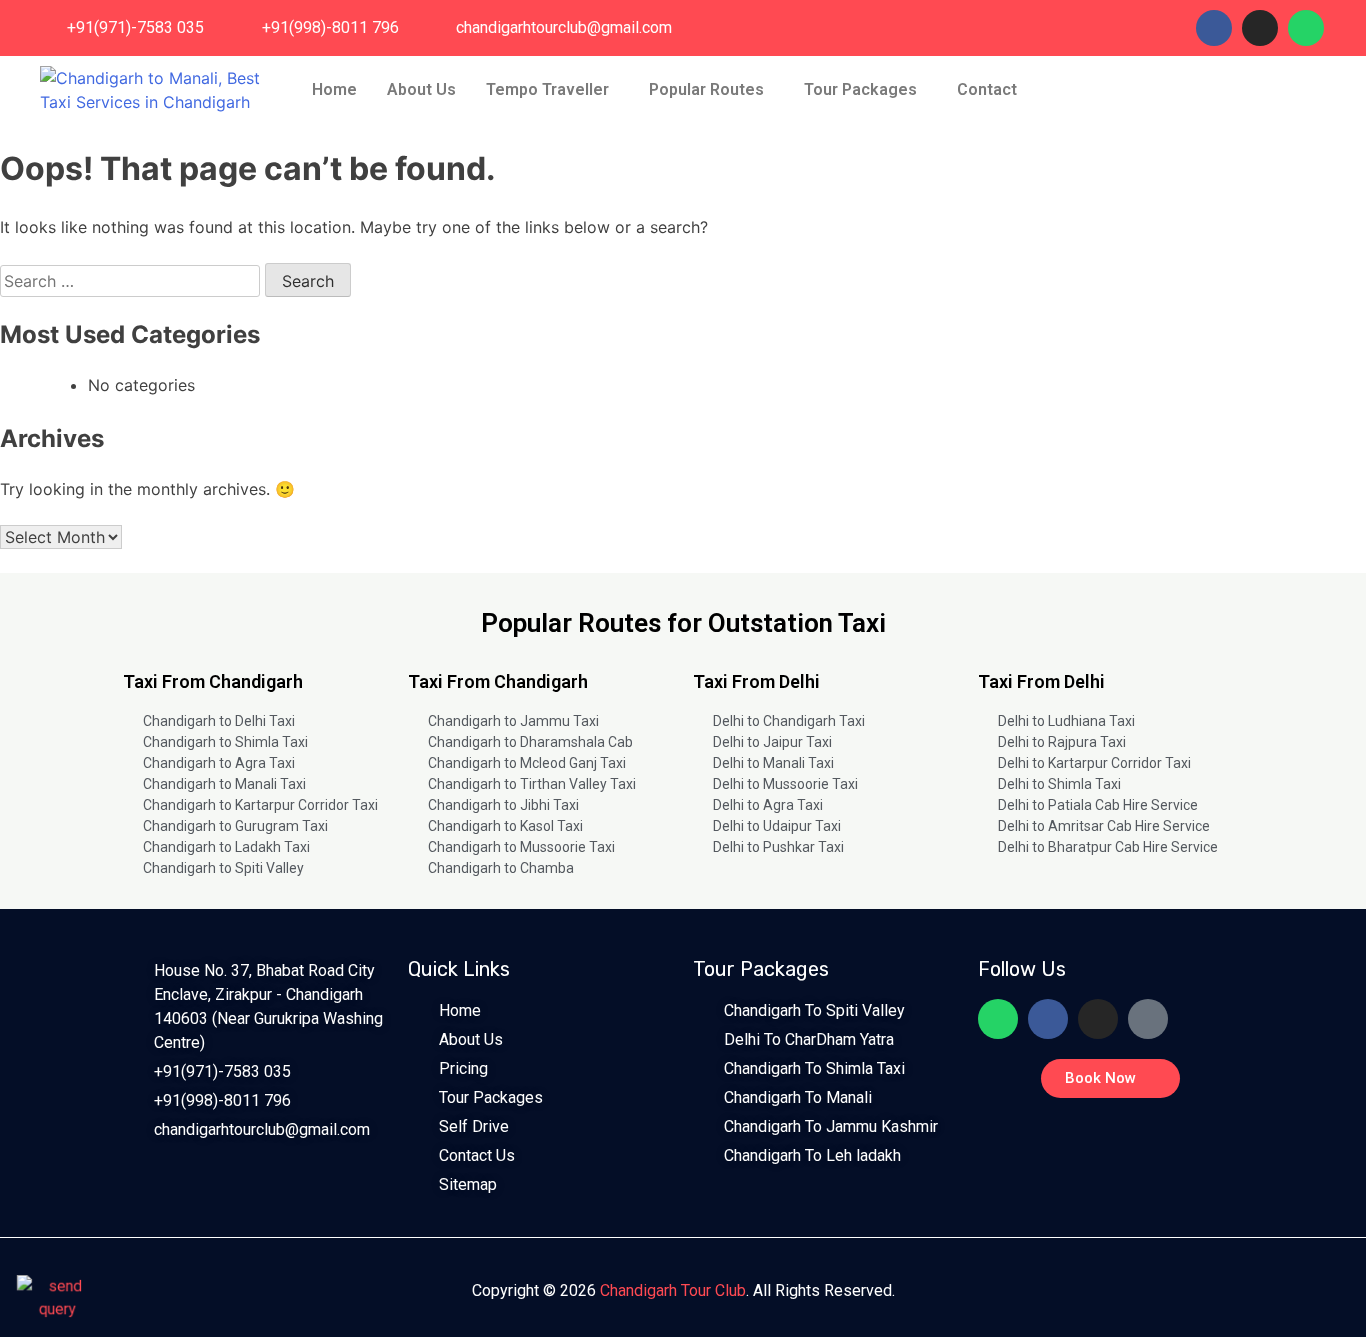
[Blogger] (1148, 1019)
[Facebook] (1214, 28)
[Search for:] (132, 281)
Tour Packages (860, 89)
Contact (987, 89)
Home (334, 89)
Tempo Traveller (547, 89)
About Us (421, 89)
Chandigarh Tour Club (673, 1290)
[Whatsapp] (1306, 28)
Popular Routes (706, 89)
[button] (552, 90)
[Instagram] (1260, 28)
